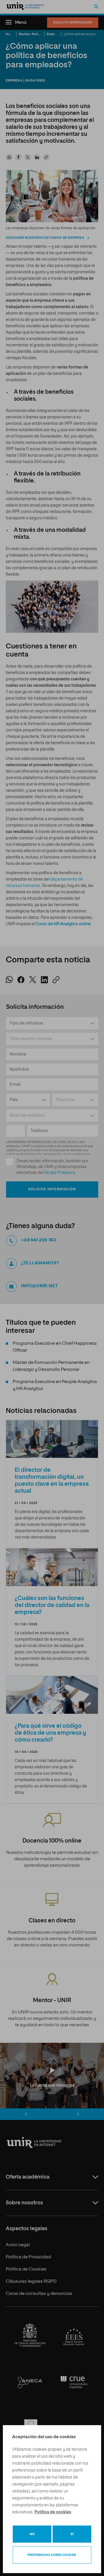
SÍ (72, 2534)
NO (32, 2534)
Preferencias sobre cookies (52, 2555)
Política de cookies (53, 2512)
